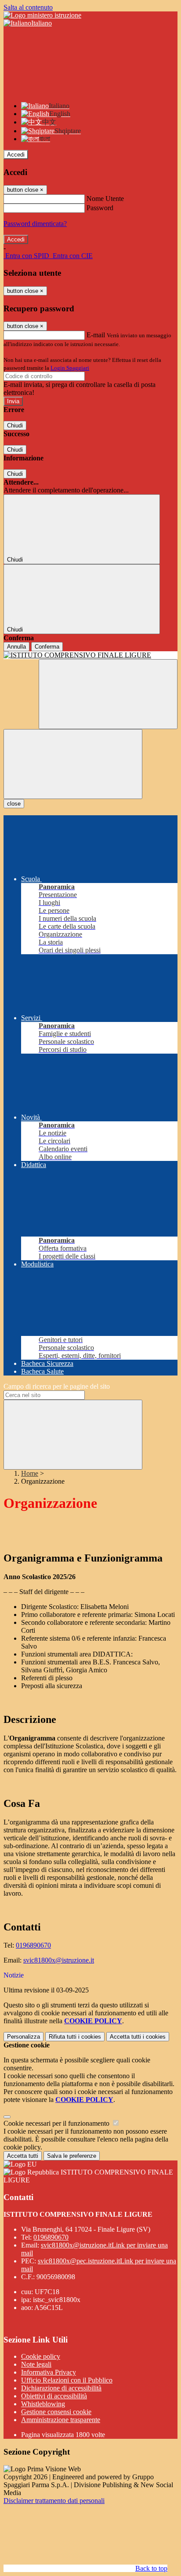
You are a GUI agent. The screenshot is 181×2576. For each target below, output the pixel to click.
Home (30, 1473)
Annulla (16, 647)
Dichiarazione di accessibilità (61, 2388)
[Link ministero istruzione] (42, 15)
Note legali (36, 2364)
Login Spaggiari (70, 368)
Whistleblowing (43, 2404)
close (14, 804)
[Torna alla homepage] (90, 655)
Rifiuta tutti (75, 2037)
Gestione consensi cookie (56, 2412)
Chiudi (15, 425)
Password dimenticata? (35, 224)
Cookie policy (41, 2356)
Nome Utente (105, 199)
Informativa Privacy (49, 2372)
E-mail (96, 335)
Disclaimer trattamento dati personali (54, 2501)
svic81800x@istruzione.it (59, 1960)
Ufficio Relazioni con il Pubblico (67, 2380)
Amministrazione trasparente (61, 2420)
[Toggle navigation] (73, 764)
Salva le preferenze (72, 2156)
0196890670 (33, 1945)
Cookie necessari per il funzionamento (57, 2123)
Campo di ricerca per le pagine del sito (57, 1386)
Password (100, 208)
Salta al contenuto (28, 7)
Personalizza (24, 2037)
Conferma (47, 647)
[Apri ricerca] (108, 694)
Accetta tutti (138, 2037)
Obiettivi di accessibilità (54, 2396)
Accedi (16, 155)
